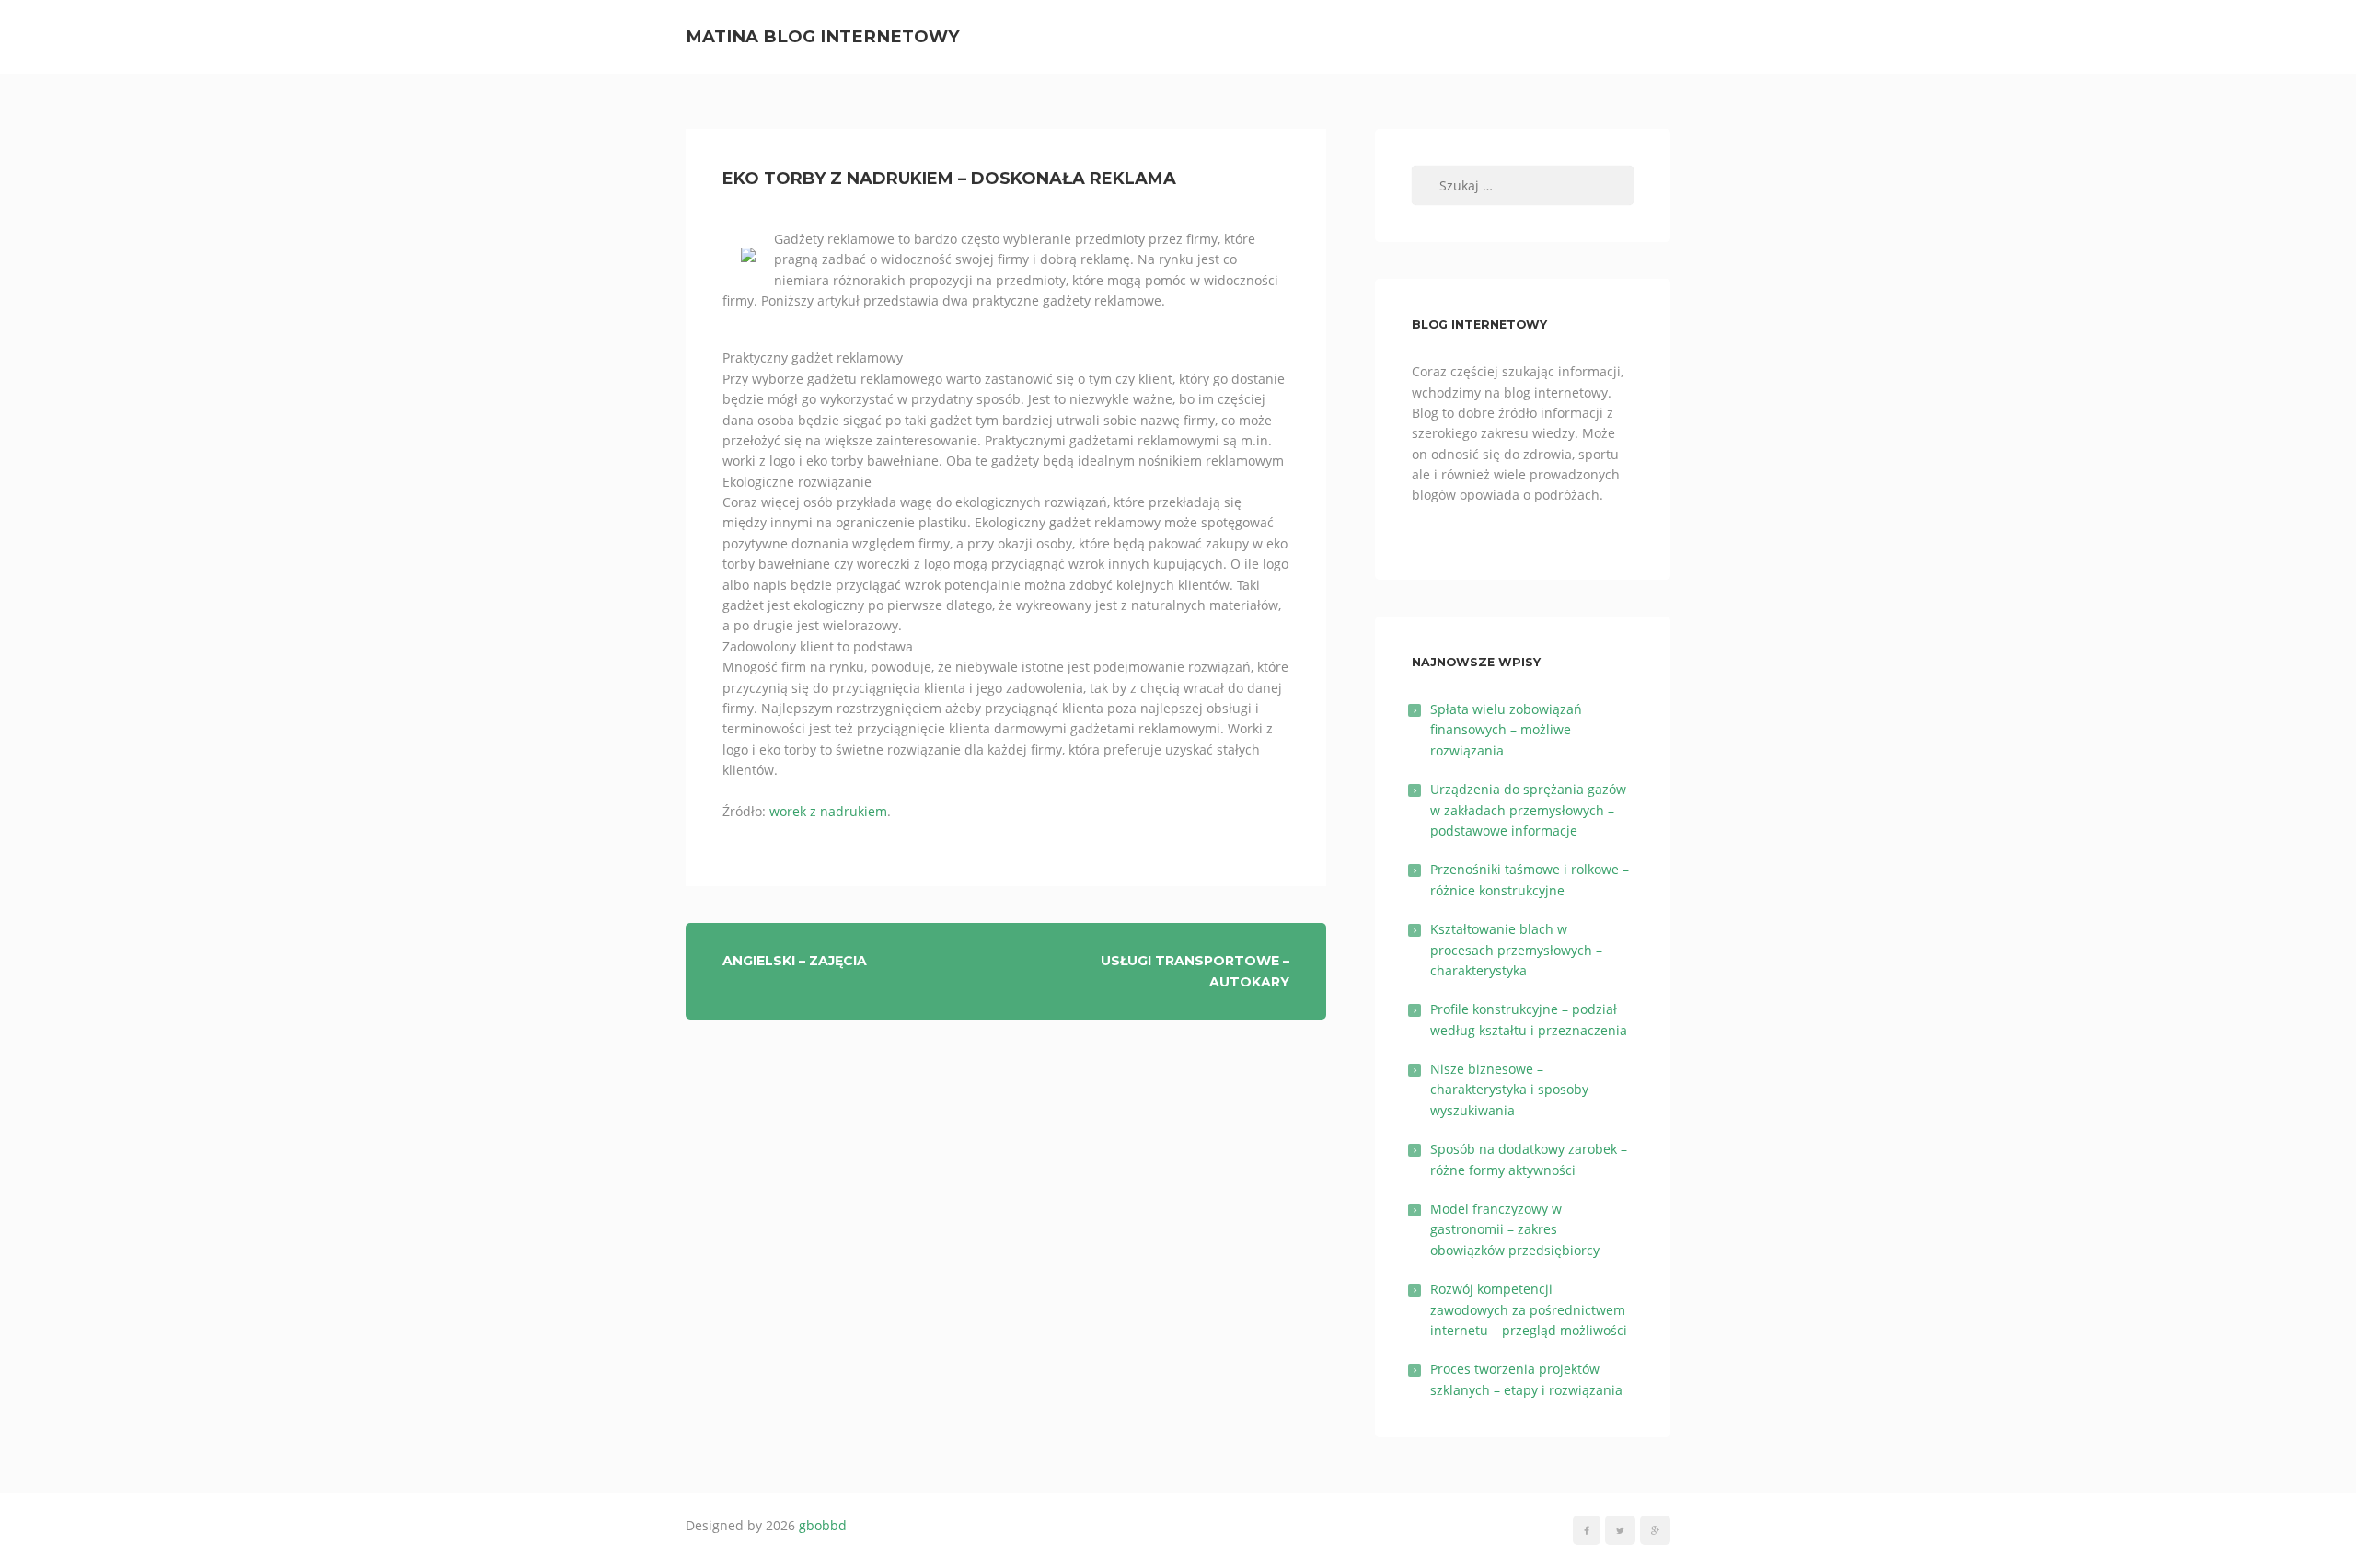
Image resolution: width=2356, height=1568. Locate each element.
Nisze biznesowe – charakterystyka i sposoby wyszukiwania (1509, 1090)
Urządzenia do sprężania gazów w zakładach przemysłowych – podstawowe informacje (1528, 810)
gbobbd (823, 1525)
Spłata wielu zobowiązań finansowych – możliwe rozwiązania (1506, 730)
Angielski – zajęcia (795, 961)
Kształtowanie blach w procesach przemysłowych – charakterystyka (1516, 950)
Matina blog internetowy (823, 36)
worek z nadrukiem (828, 811)
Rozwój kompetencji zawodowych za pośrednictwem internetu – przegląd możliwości (1529, 1309)
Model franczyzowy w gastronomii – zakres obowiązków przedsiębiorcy (1515, 1229)
